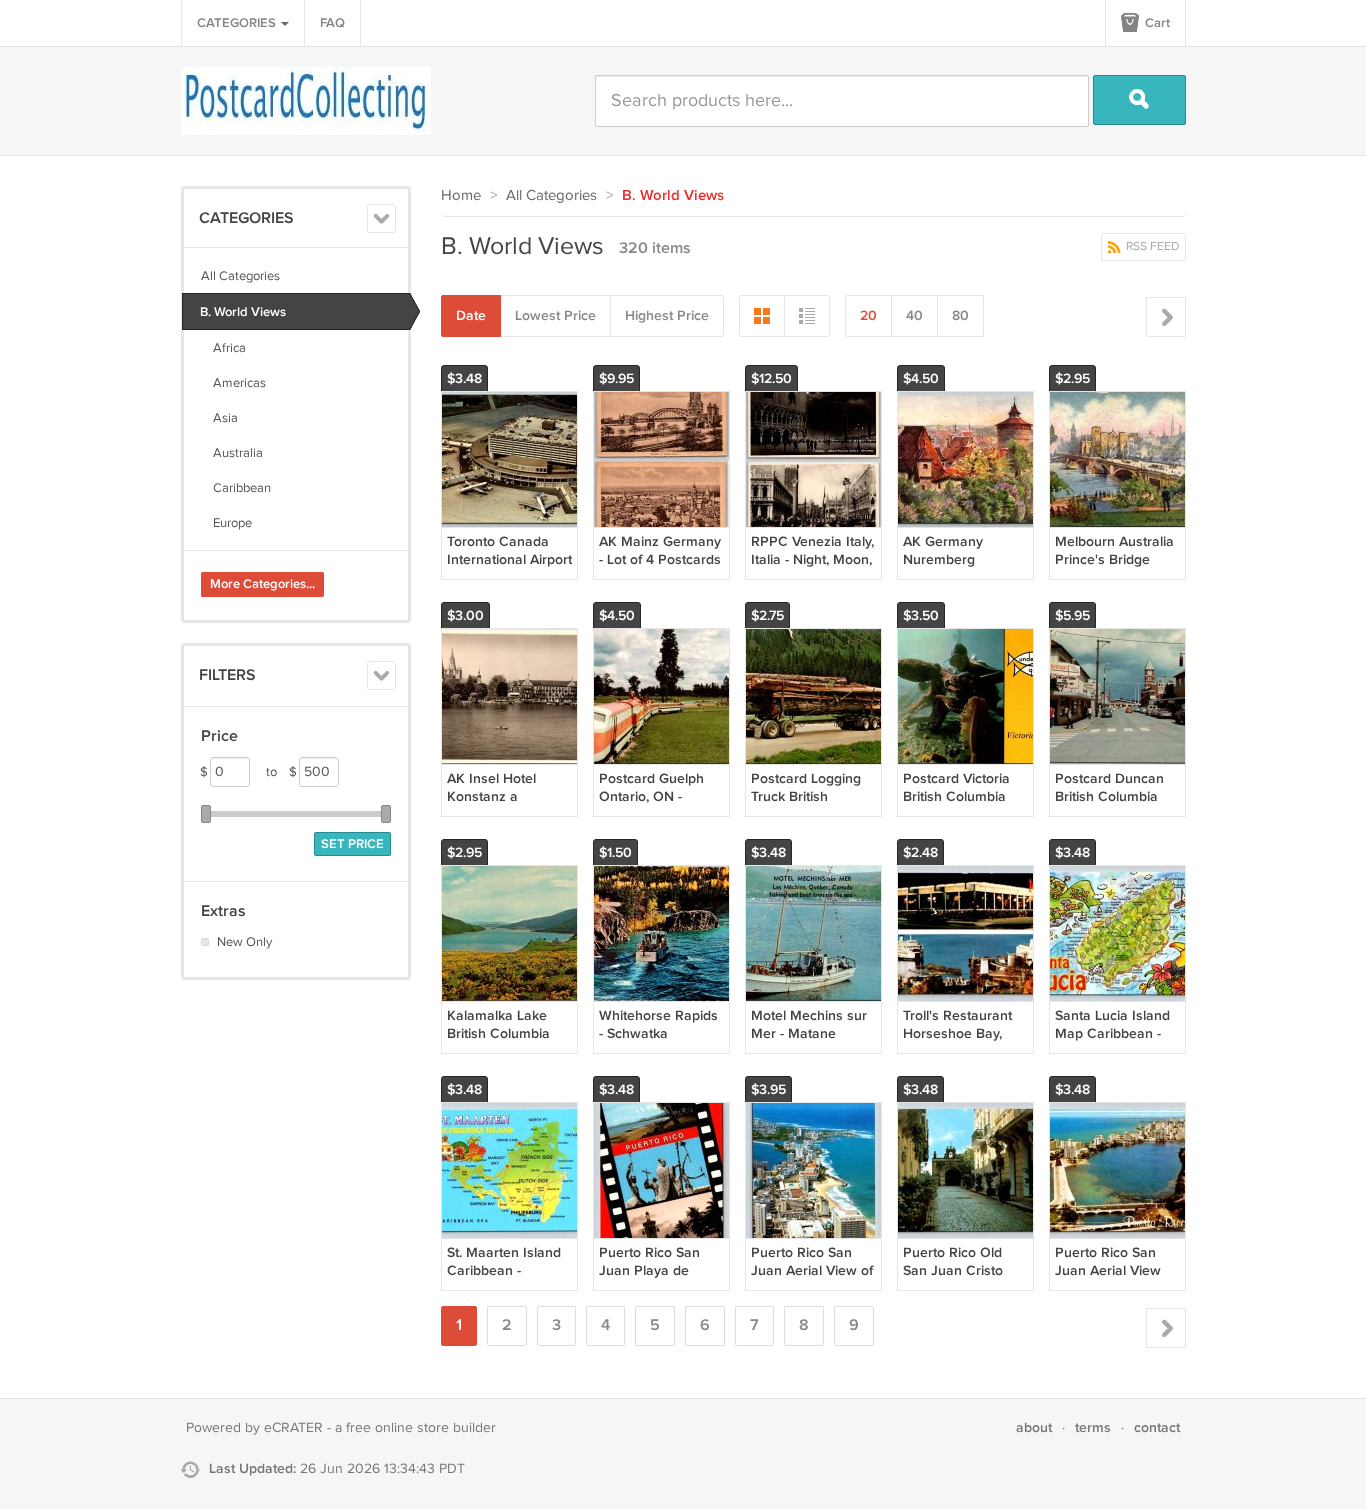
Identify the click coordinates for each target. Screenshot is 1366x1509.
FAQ (332, 23)
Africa (223, 348)
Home (461, 195)
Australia (232, 453)
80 (960, 315)
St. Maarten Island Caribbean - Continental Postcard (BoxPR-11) (509, 1280)
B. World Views (243, 312)
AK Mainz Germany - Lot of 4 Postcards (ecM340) (660, 559)
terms (1093, 1427)
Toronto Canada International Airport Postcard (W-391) (509, 559)
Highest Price (667, 315)
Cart (1156, 23)
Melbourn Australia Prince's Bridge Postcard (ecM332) (1114, 559)
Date (471, 315)
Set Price (352, 844)
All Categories (240, 276)
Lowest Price (555, 315)
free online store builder (421, 1428)
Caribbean (236, 488)
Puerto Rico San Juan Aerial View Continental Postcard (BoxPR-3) (1116, 1280)
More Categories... (262, 584)
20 (868, 315)
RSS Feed (1151, 246)
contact (1157, 1427)
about (1034, 1427)
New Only (244, 942)
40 (914, 315)
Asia (219, 418)
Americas (233, 383)
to (281, 772)
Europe (226, 523)
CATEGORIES (238, 23)
